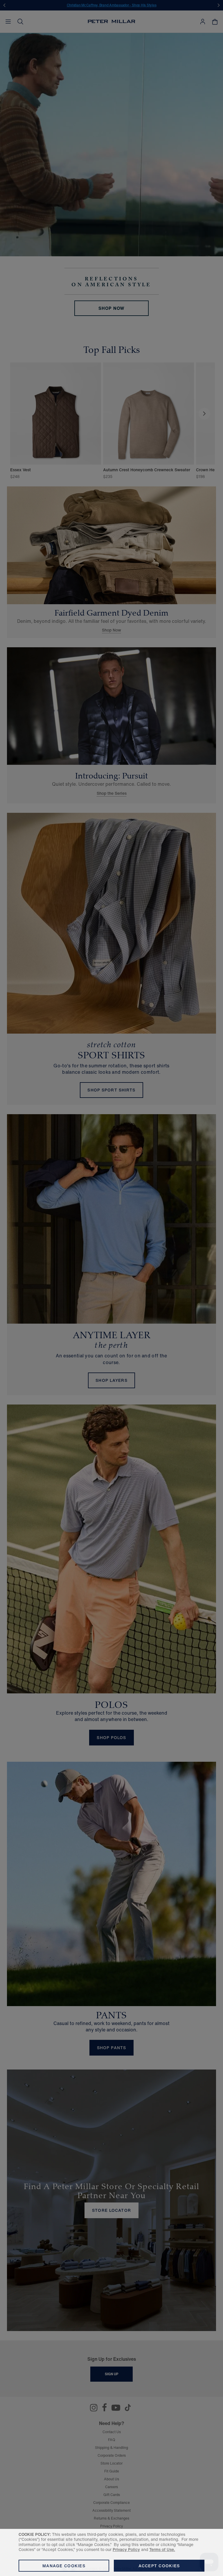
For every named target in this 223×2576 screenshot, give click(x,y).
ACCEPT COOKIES (159, 2566)
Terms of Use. (162, 2549)
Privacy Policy (126, 2549)
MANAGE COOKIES (64, 2566)
